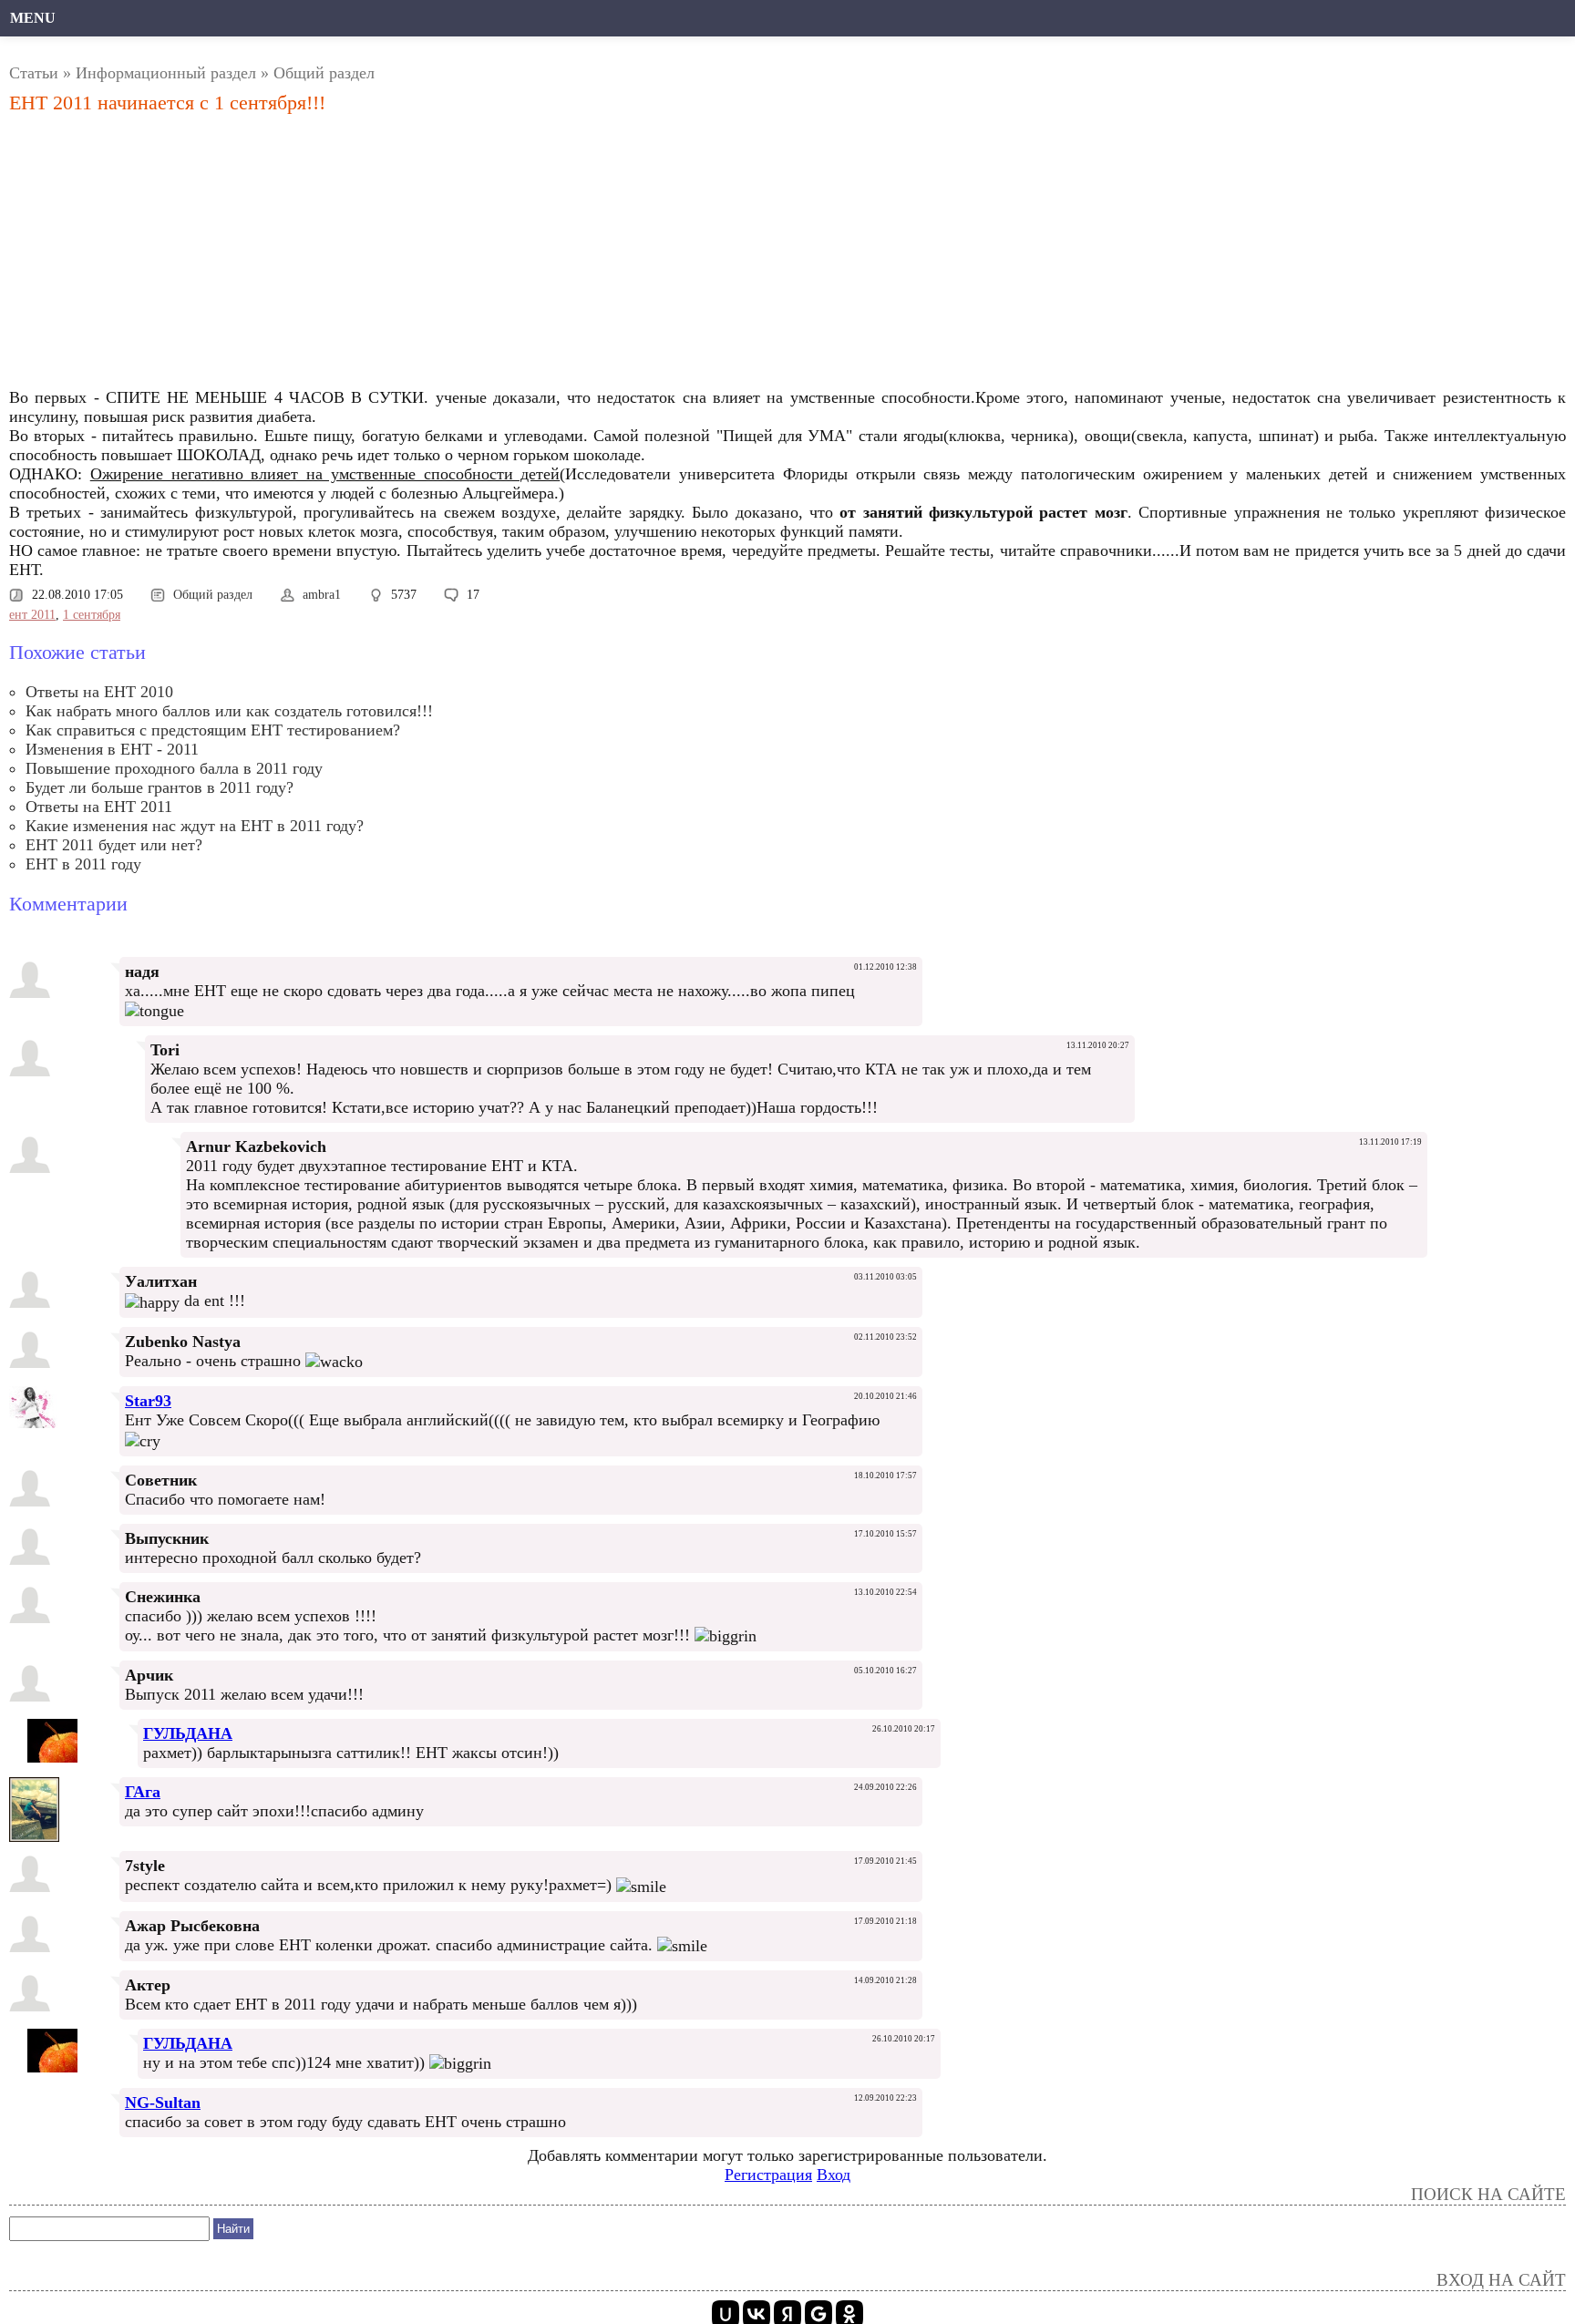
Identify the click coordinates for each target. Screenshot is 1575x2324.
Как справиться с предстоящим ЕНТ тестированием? (213, 730)
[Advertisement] (548, 256)
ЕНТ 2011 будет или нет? (114, 845)
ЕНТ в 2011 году (83, 864)
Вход (834, 2175)
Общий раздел (324, 73)
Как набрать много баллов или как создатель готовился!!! (229, 711)
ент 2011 (32, 615)
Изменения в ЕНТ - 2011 (112, 749)
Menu (33, 18)
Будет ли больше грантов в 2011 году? (160, 787)
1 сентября (92, 615)
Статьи (34, 73)
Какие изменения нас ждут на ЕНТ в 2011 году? (195, 826)
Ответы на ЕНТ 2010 (99, 692)
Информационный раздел (166, 73)
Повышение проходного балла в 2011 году (174, 768)
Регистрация (768, 2175)
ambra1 (322, 595)
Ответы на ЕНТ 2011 (99, 807)
